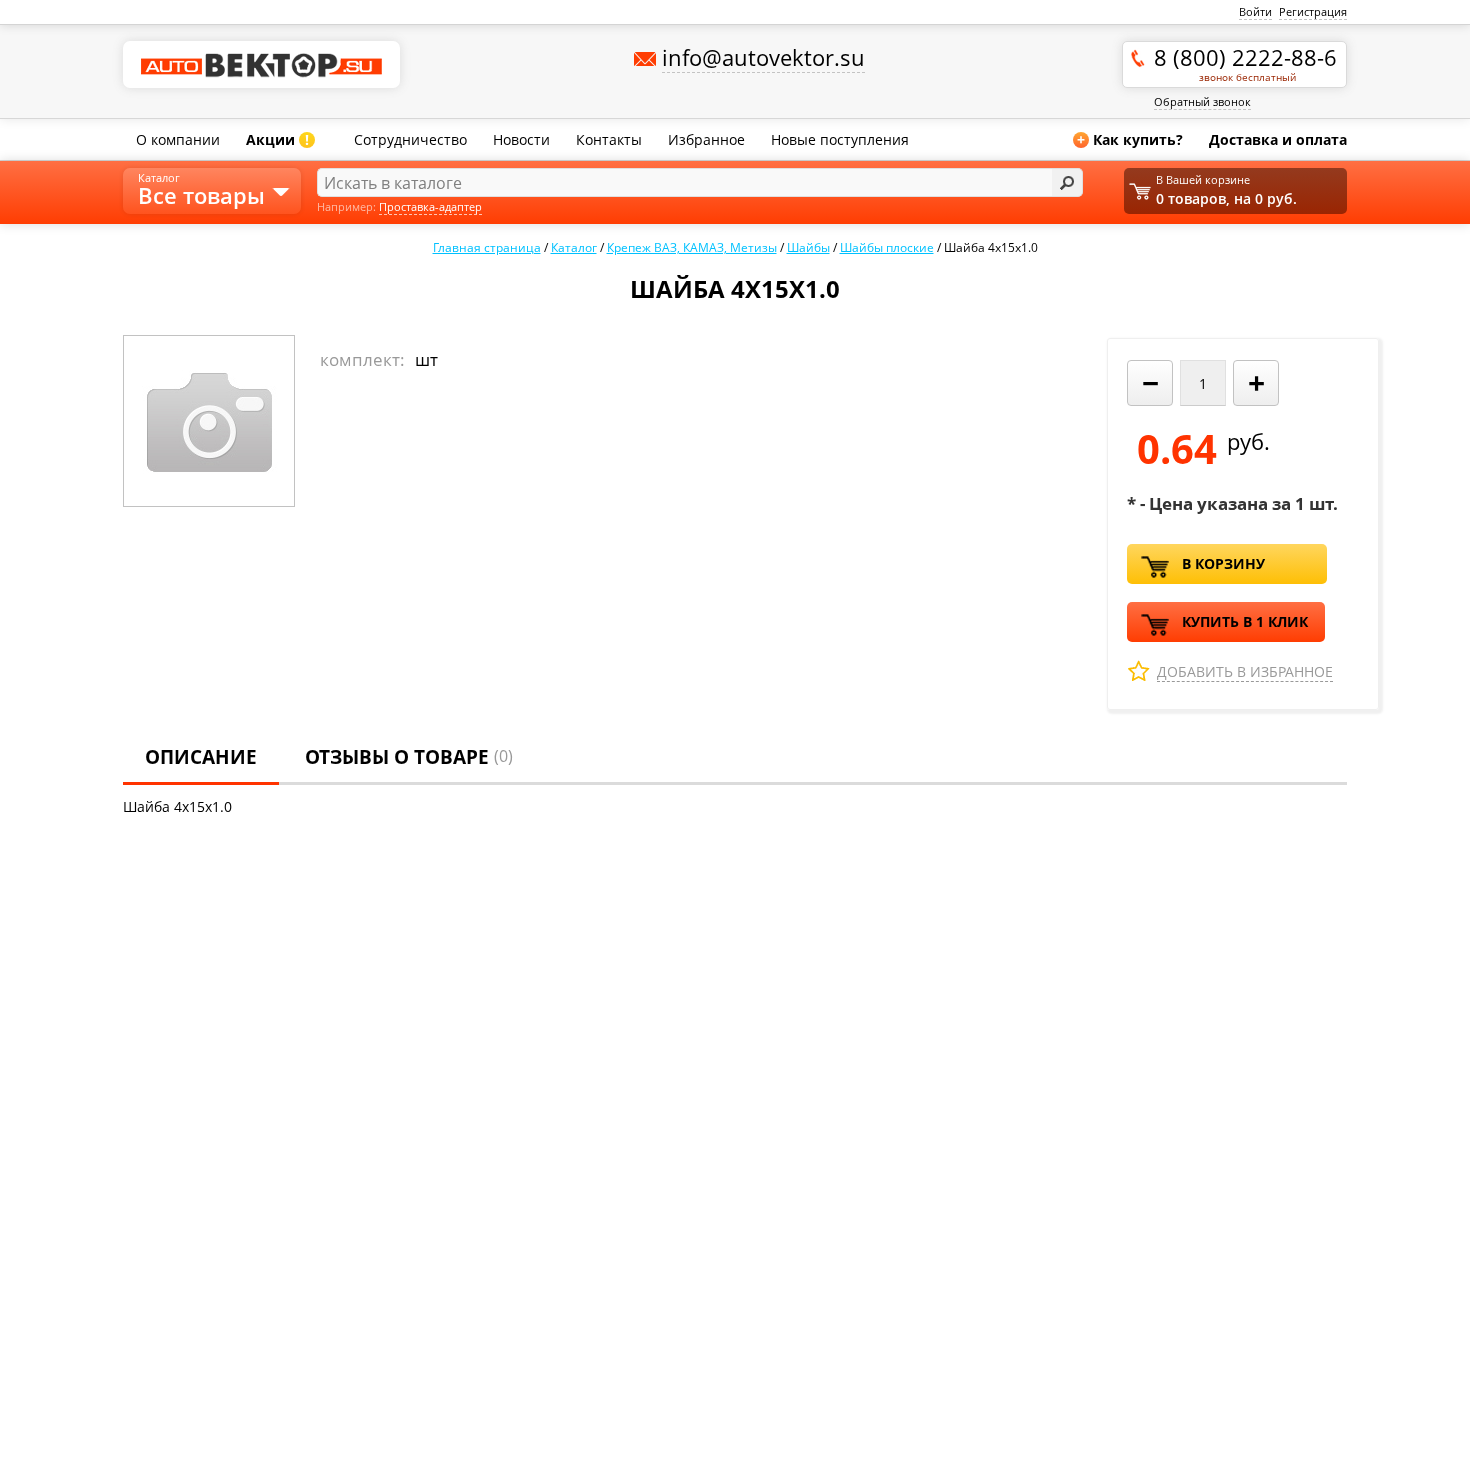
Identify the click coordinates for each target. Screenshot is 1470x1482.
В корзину (1223, 563)
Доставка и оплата (1278, 139)
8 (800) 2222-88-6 (1245, 63)
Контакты (609, 139)
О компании (178, 139)
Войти (1255, 11)
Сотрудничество (410, 139)
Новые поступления (840, 139)
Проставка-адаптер (430, 206)
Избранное (706, 139)
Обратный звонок (1202, 101)
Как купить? (1130, 139)
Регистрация (1313, 11)
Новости (521, 139)
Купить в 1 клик (1245, 621)
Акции (277, 139)
